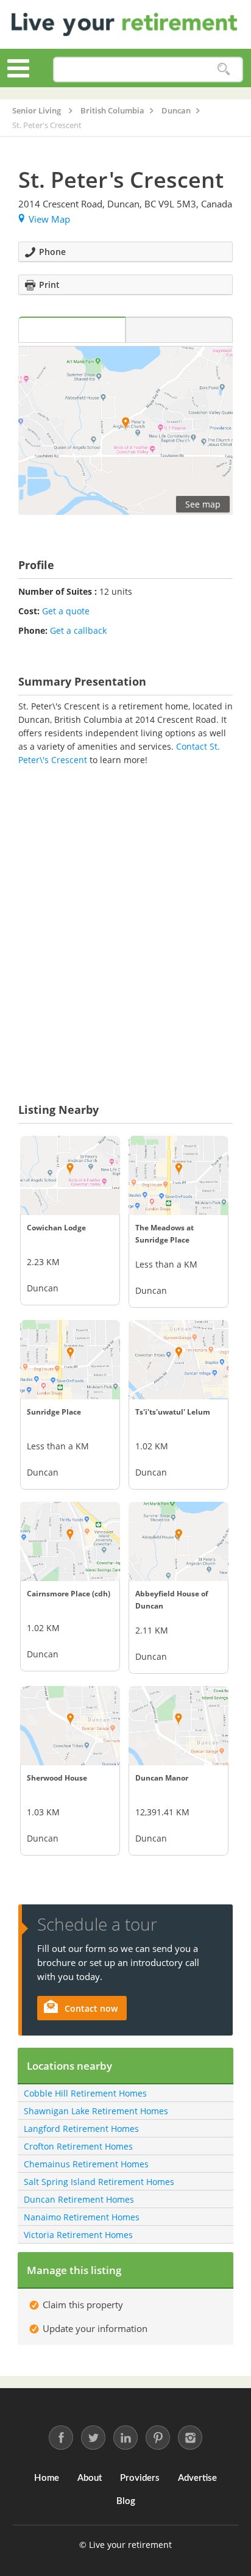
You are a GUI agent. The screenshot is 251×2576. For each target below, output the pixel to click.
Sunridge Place (54, 1412)
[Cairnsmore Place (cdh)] (70, 1541)
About (90, 2478)
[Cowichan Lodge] (70, 1175)
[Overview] (72, 330)
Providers (140, 2478)
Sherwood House (57, 1778)
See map (203, 504)
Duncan (43, 1288)
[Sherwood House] (70, 1726)
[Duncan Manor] (179, 1726)
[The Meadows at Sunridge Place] (179, 1175)
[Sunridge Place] (70, 1360)
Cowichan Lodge (56, 1228)
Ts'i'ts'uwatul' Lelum (173, 1412)
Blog (126, 2501)
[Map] (179, 330)
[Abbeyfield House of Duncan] (179, 1541)
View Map (49, 219)
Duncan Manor (162, 1778)
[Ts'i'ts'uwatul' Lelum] (179, 1360)
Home (47, 2478)
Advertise (197, 2478)
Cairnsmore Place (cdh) (69, 1594)
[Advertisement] (125, 916)
